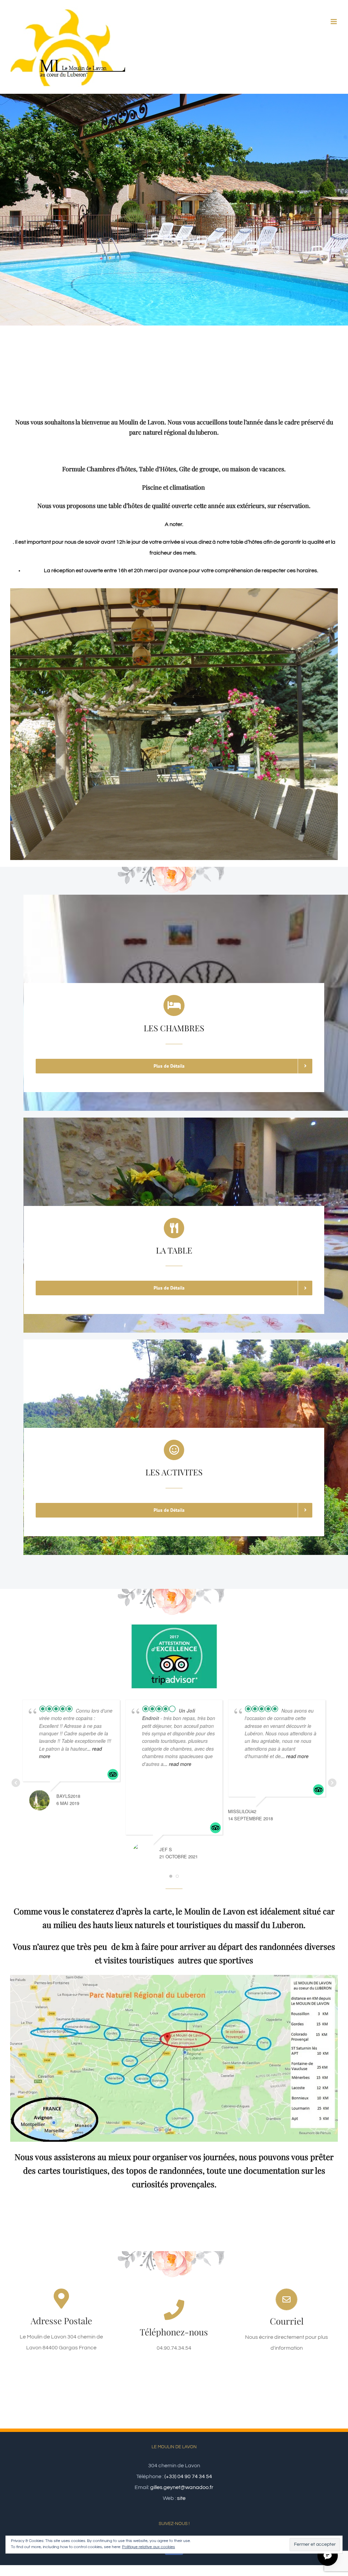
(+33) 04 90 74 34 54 (188, 2476)
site (181, 2498)
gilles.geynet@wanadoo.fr (182, 2487)
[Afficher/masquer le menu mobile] (334, 22)
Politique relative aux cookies (149, 2547)
